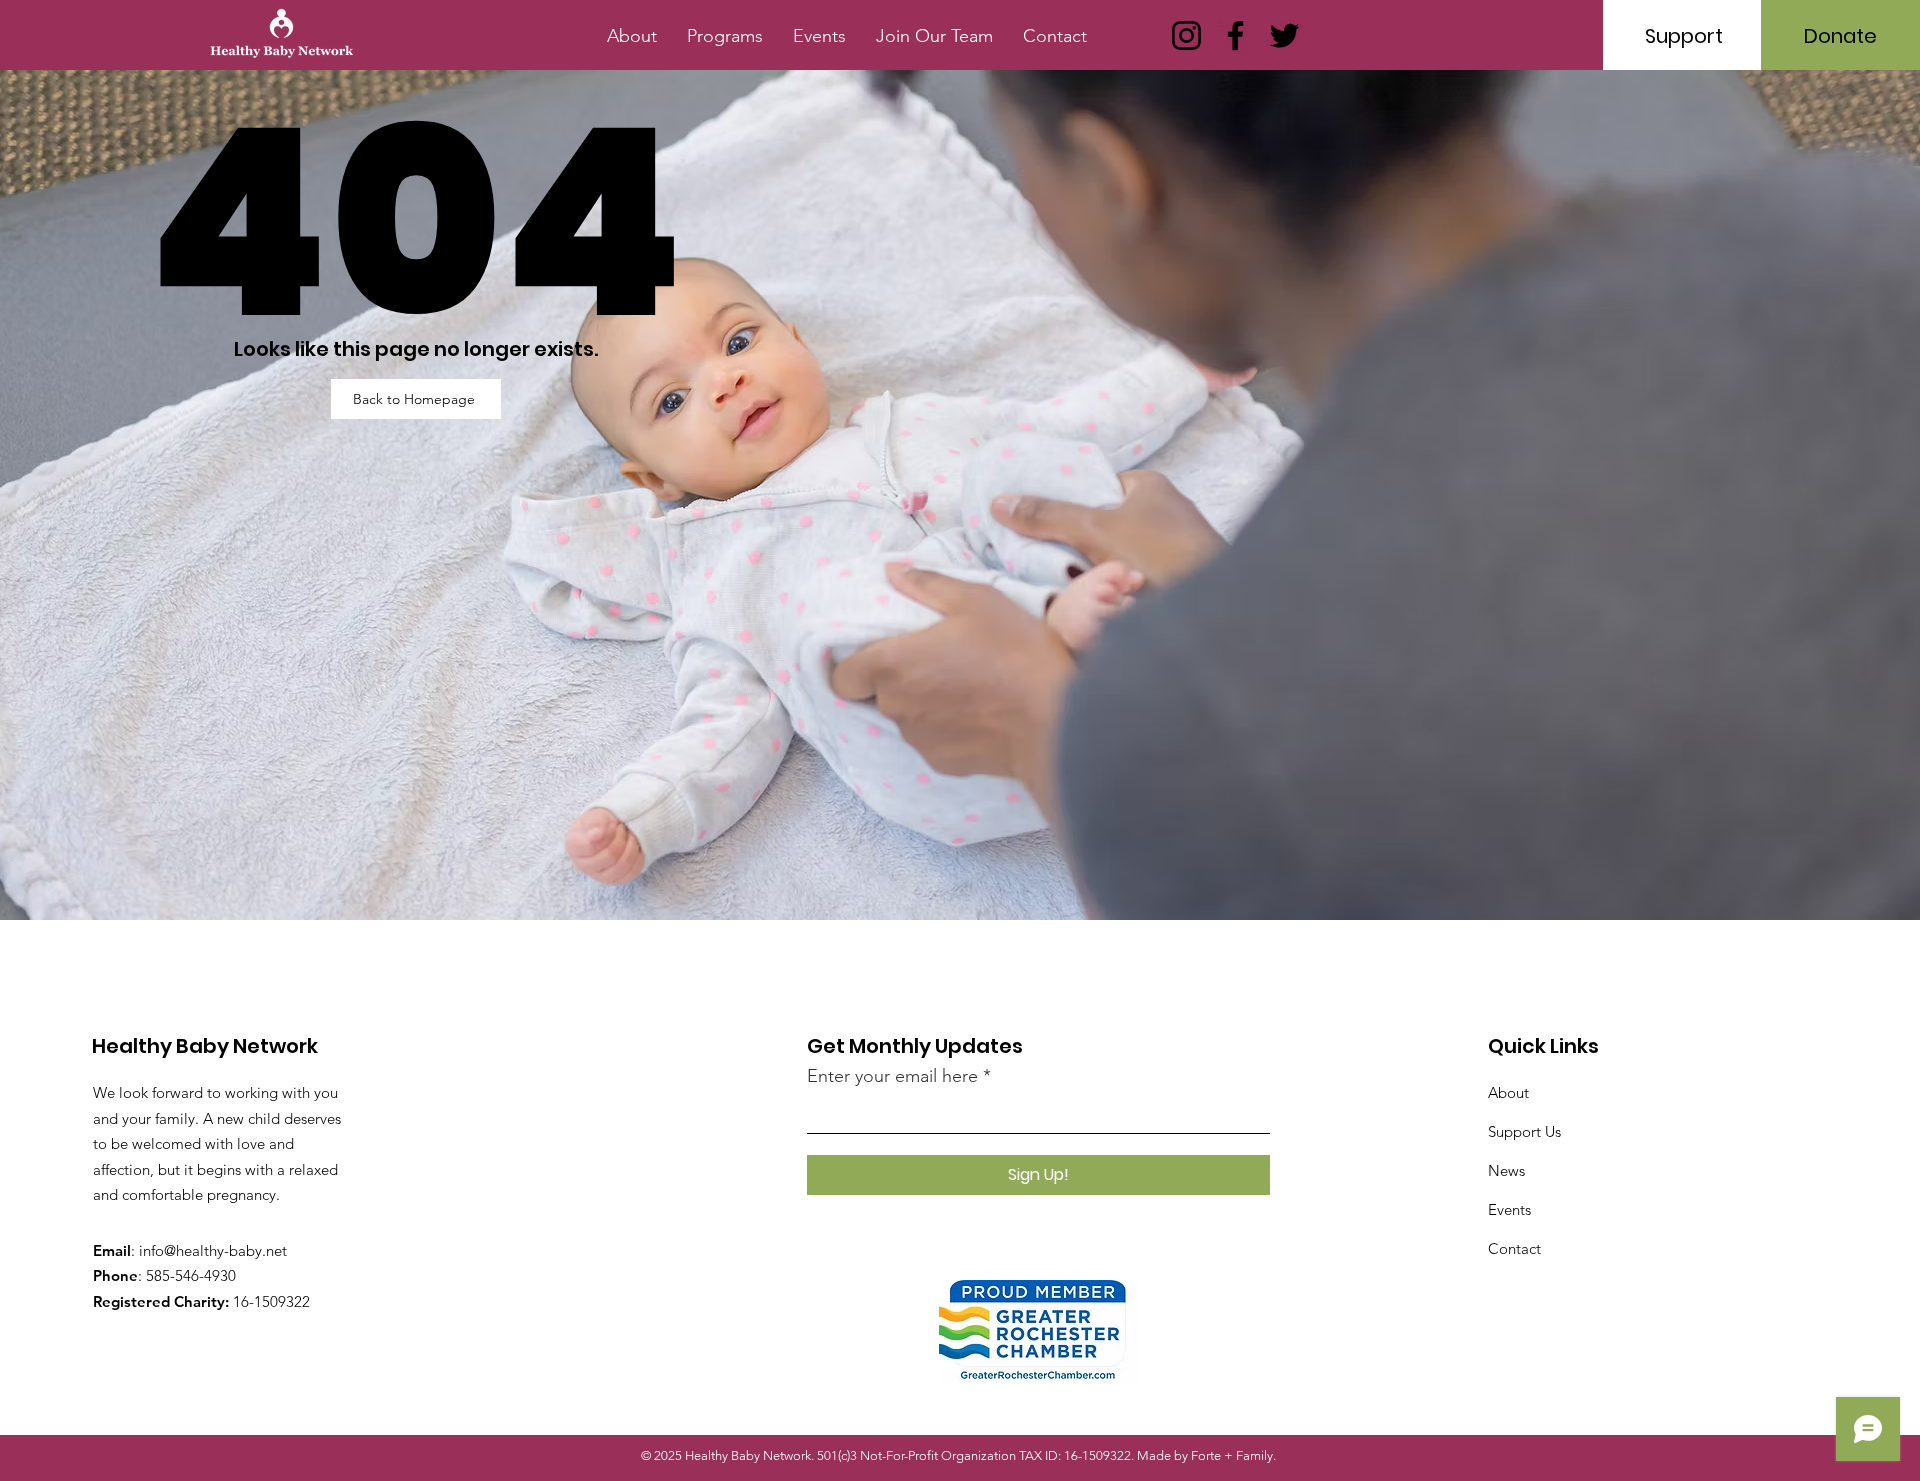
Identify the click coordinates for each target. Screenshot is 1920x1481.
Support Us (1524, 1131)
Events (1509, 1209)
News (1506, 1170)
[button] (725, 36)
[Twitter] (1284, 35)
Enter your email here (892, 1076)
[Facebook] (1235, 35)
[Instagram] (1186, 35)
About (1508, 1092)
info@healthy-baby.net (213, 1250)
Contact (1514, 1248)
